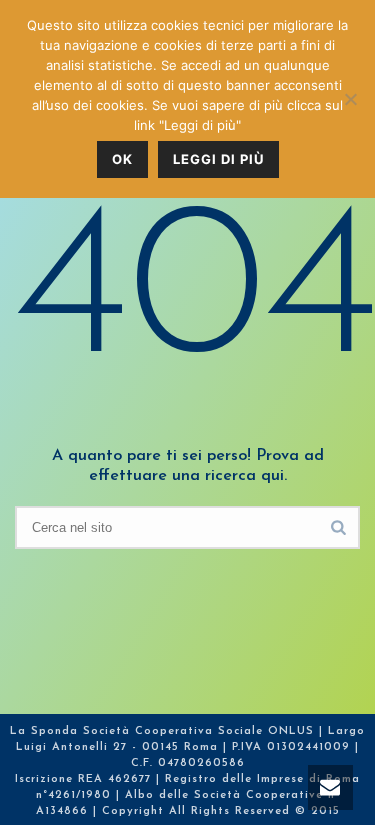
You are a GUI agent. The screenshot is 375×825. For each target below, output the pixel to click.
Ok (122, 159)
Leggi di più (218, 159)
